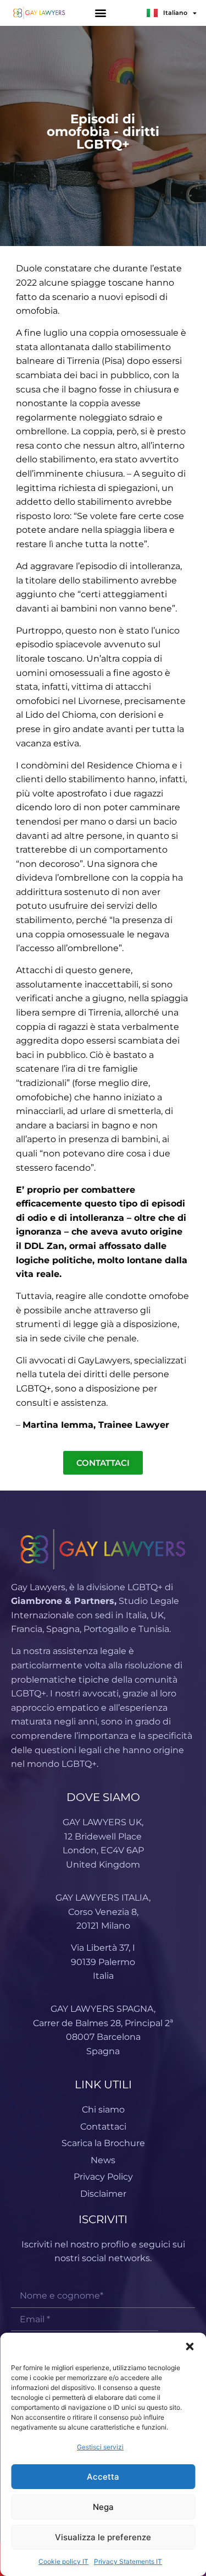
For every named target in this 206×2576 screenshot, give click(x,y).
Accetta (103, 2477)
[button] (190, 2346)
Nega (103, 2507)
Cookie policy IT (63, 2561)
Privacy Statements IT (128, 2561)
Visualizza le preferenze (103, 2537)
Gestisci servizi (100, 2447)
